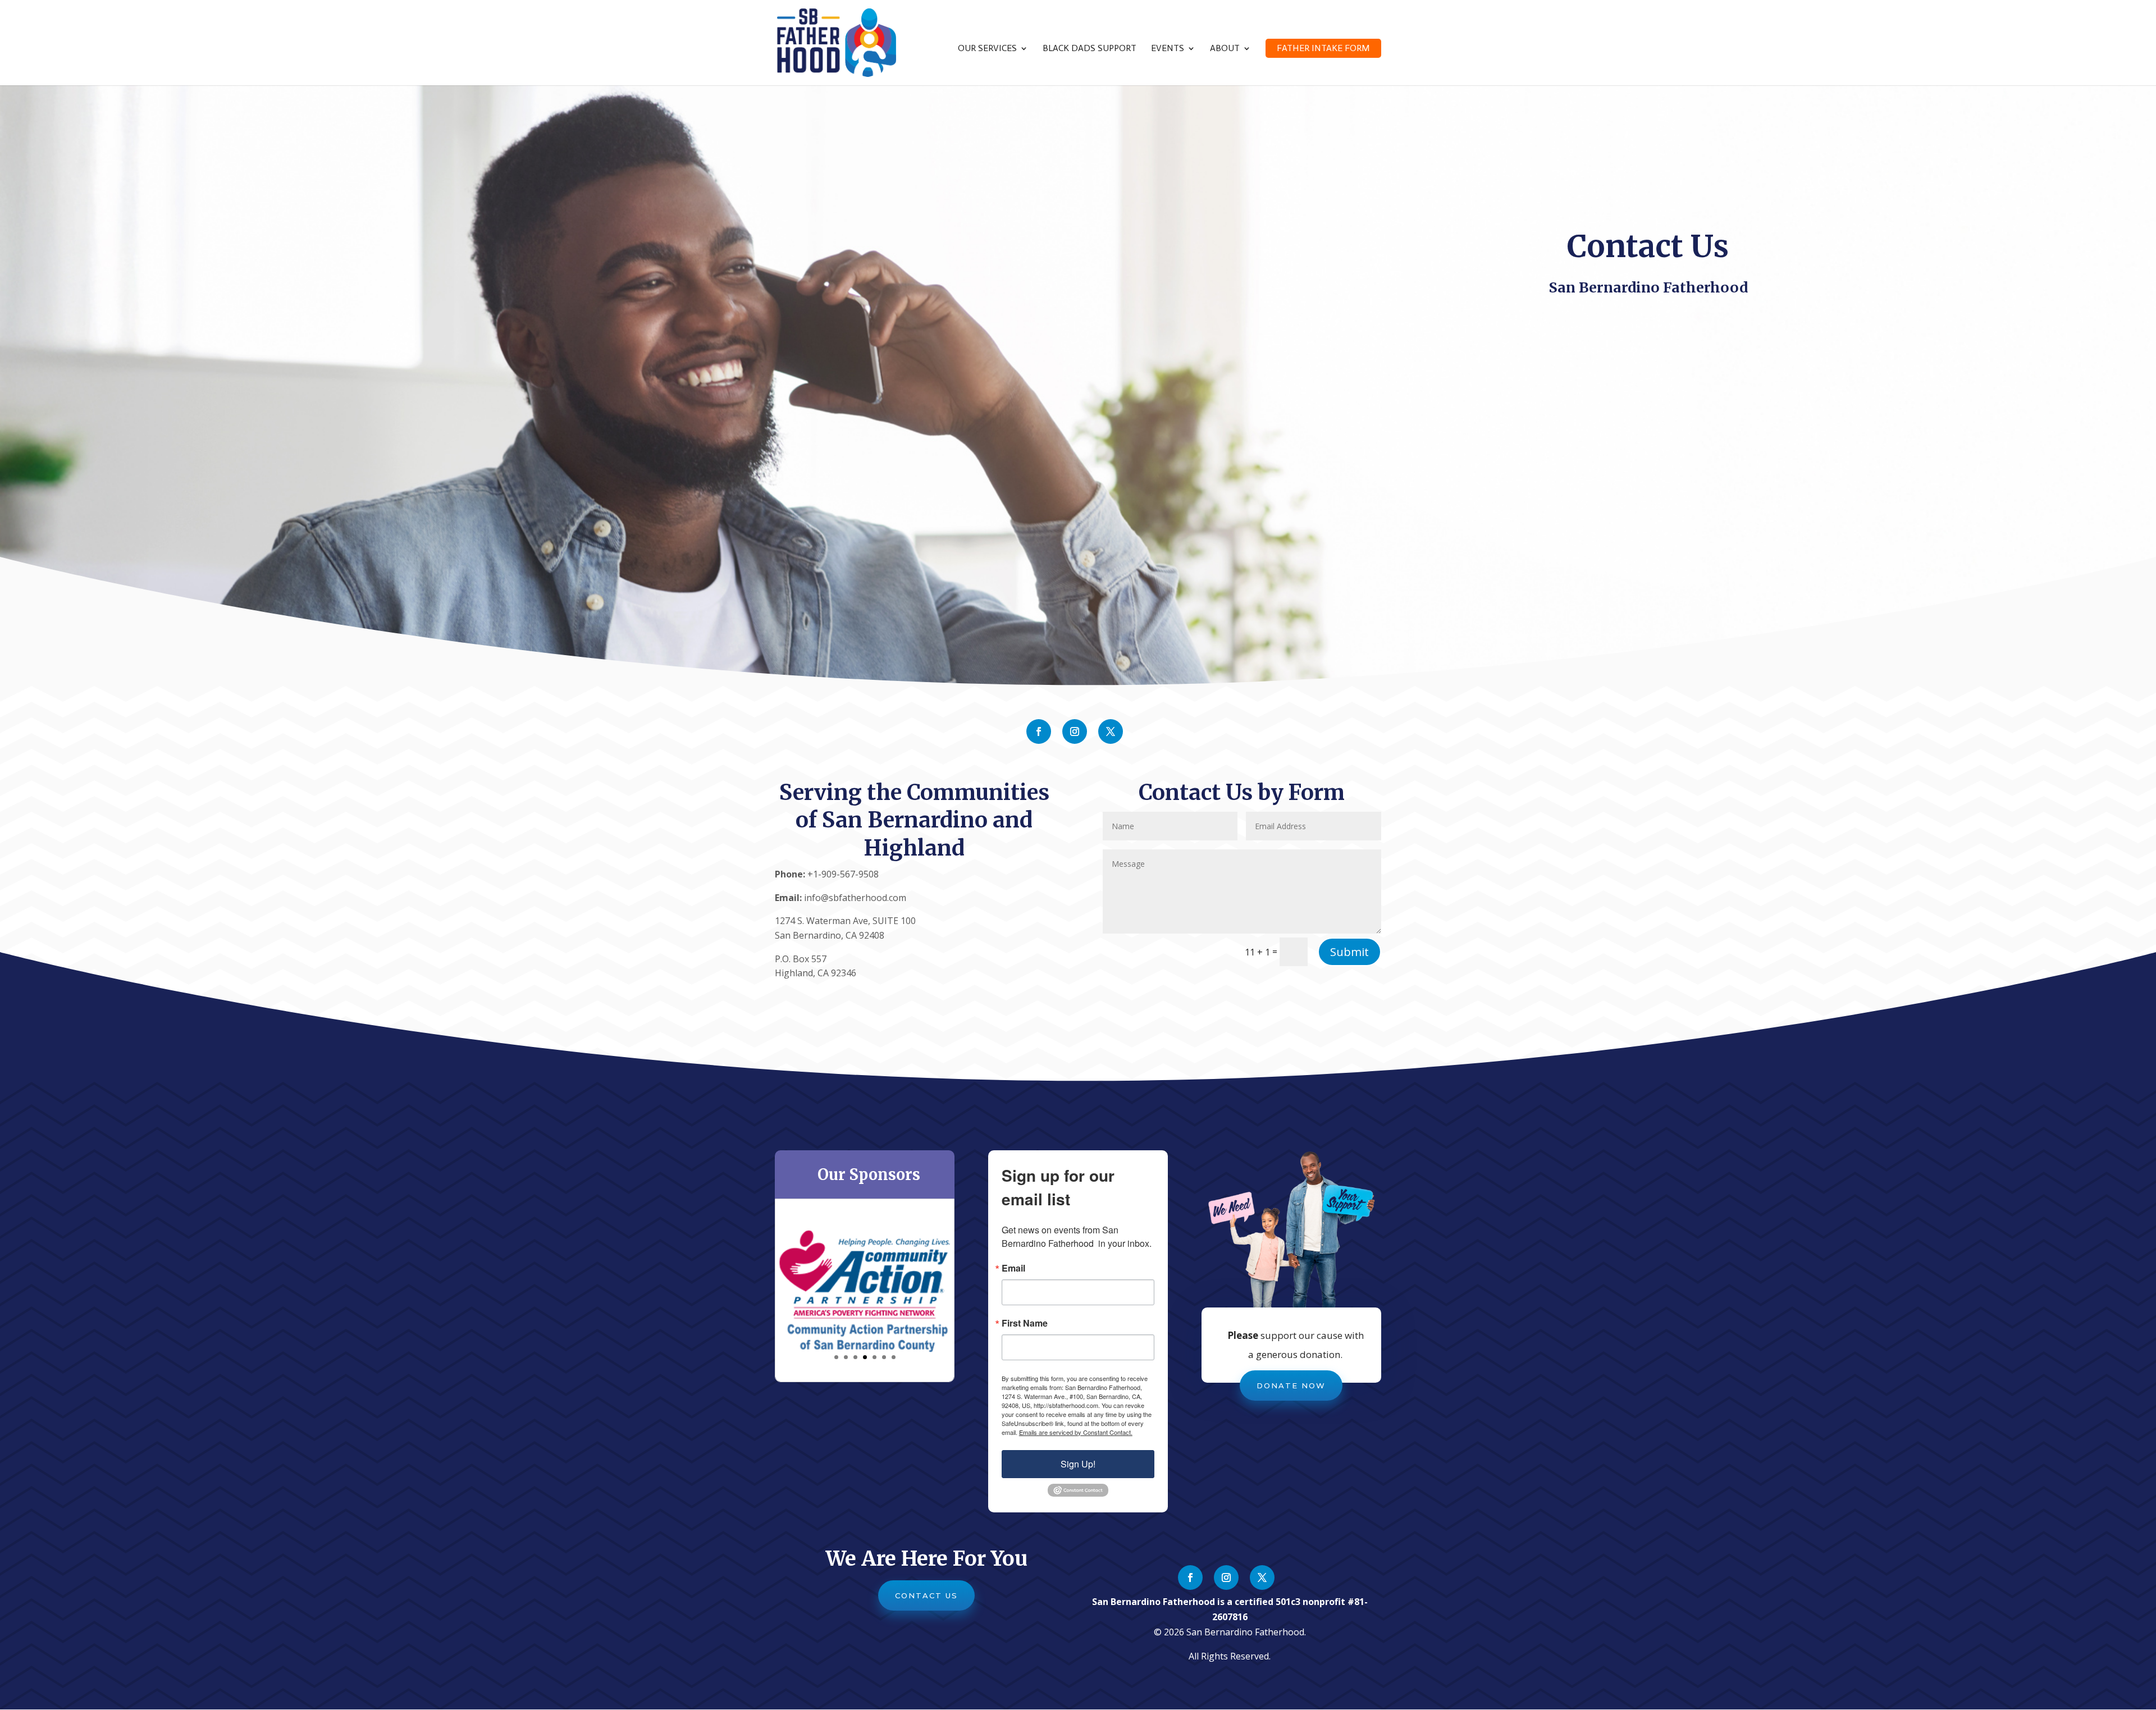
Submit (1349, 952)
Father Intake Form (1323, 48)
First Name (1025, 1323)
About (1225, 49)
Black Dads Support (1090, 49)
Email (1013, 1268)
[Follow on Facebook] (1039, 731)
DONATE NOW (1291, 1386)
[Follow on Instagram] (1075, 731)
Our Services (987, 49)
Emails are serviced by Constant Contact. (1076, 1432)
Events (1168, 49)
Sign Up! (1078, 1464)
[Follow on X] (1111, 731)
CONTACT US (926, 1595)
